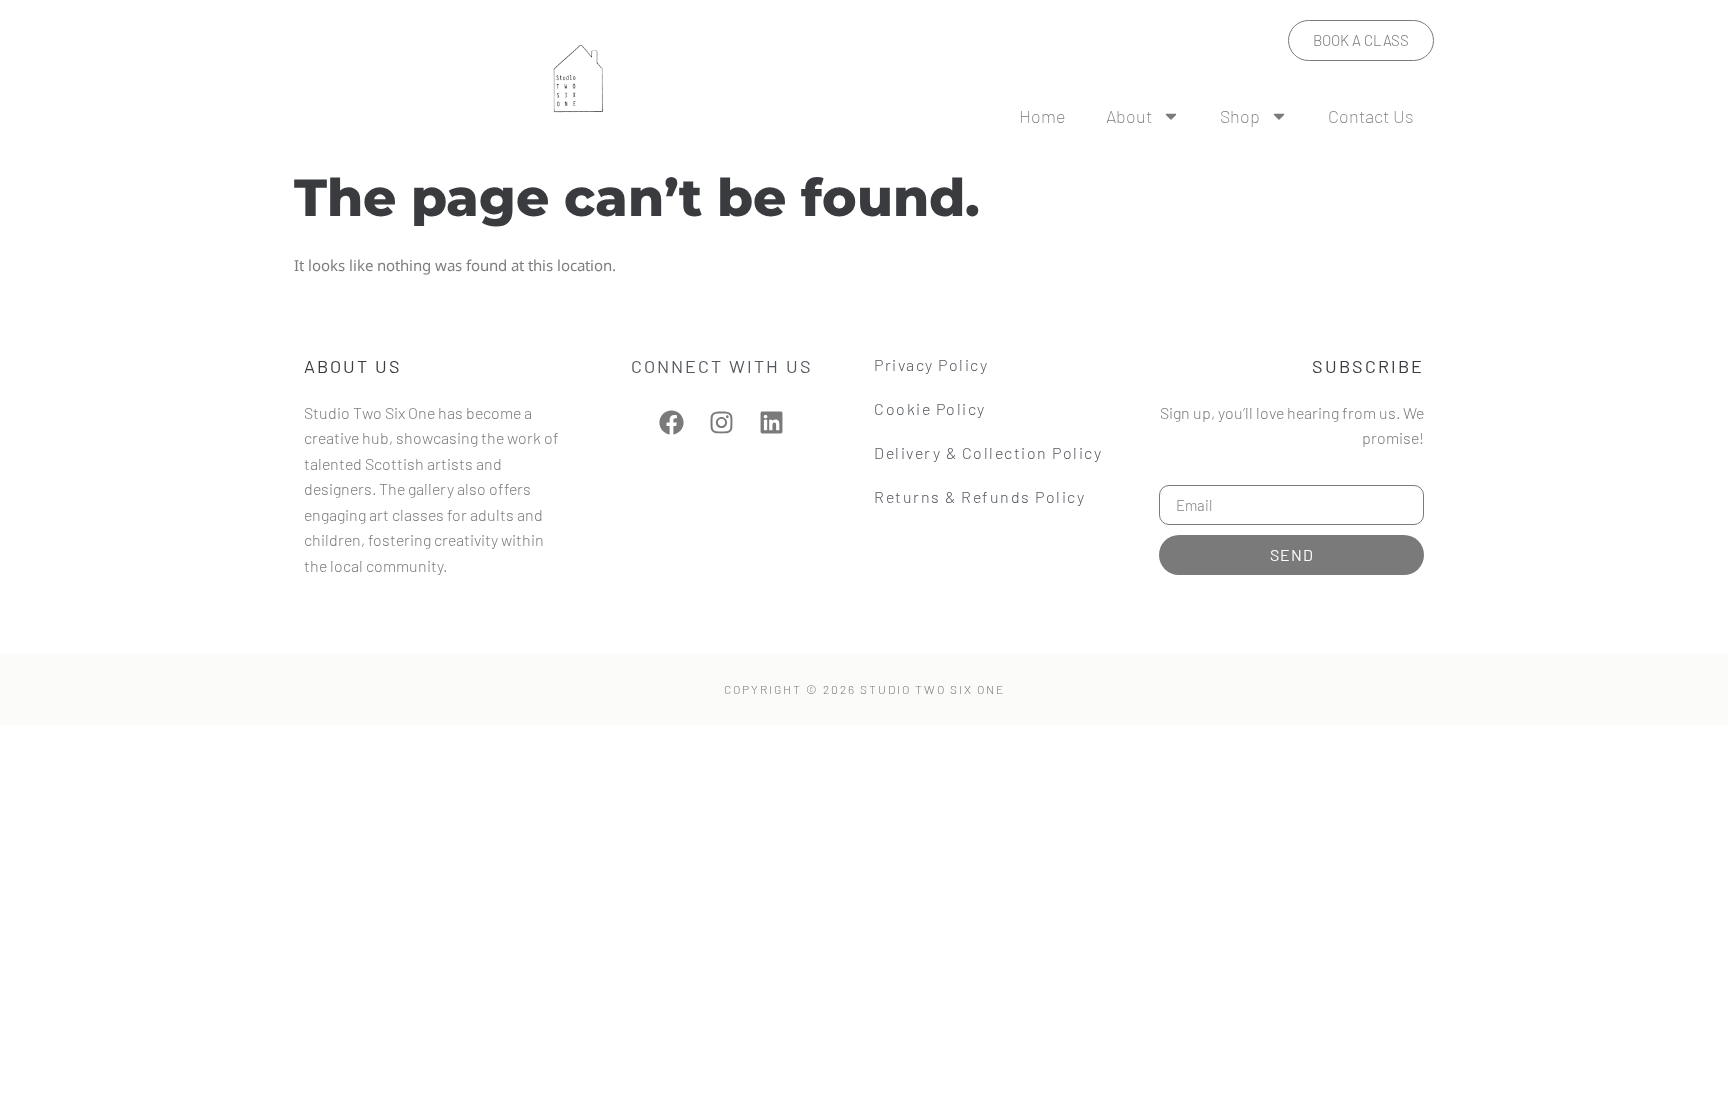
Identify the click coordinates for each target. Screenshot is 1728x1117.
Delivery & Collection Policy (988, 452)
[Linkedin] (771, 422)
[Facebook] (671, 422)
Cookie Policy (930, 408)
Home (1042, 116)
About (1129, 116)
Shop (1240, 116)
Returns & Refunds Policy (979, 496)
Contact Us (1371, 116)
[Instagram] (721, 422)
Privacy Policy (931, 364)
